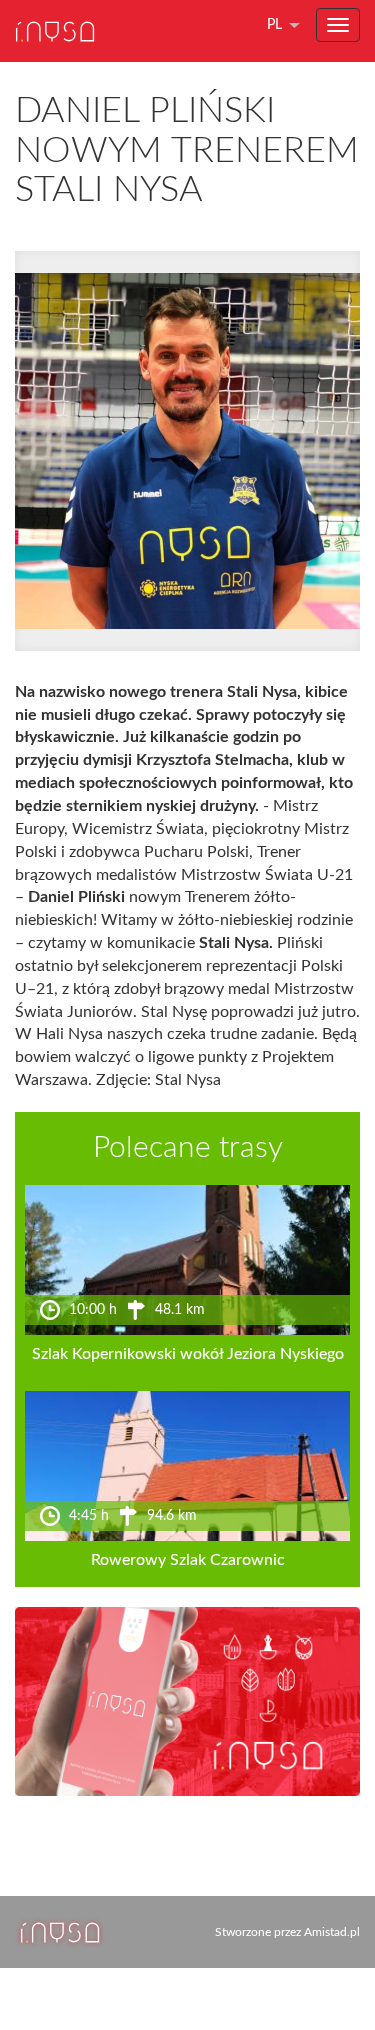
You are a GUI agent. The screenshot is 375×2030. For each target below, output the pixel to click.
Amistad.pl (332, 1932)
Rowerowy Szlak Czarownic (188, 1560)
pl (274, 25)
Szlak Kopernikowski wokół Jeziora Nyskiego (188, 1354)
